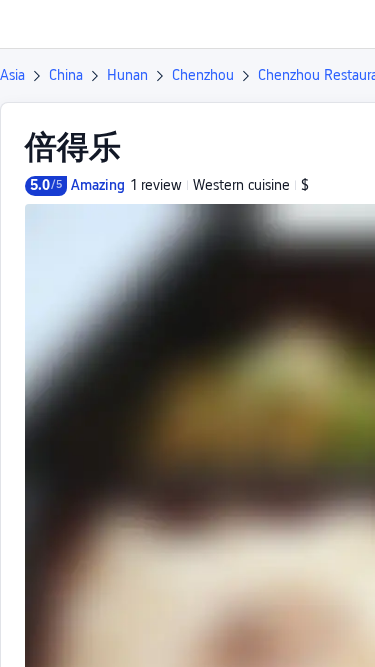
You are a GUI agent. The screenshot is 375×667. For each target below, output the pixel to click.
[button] (341, 24)
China (66, 75)
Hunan (127, 75)
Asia (12, 75)
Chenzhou (203, 75)
